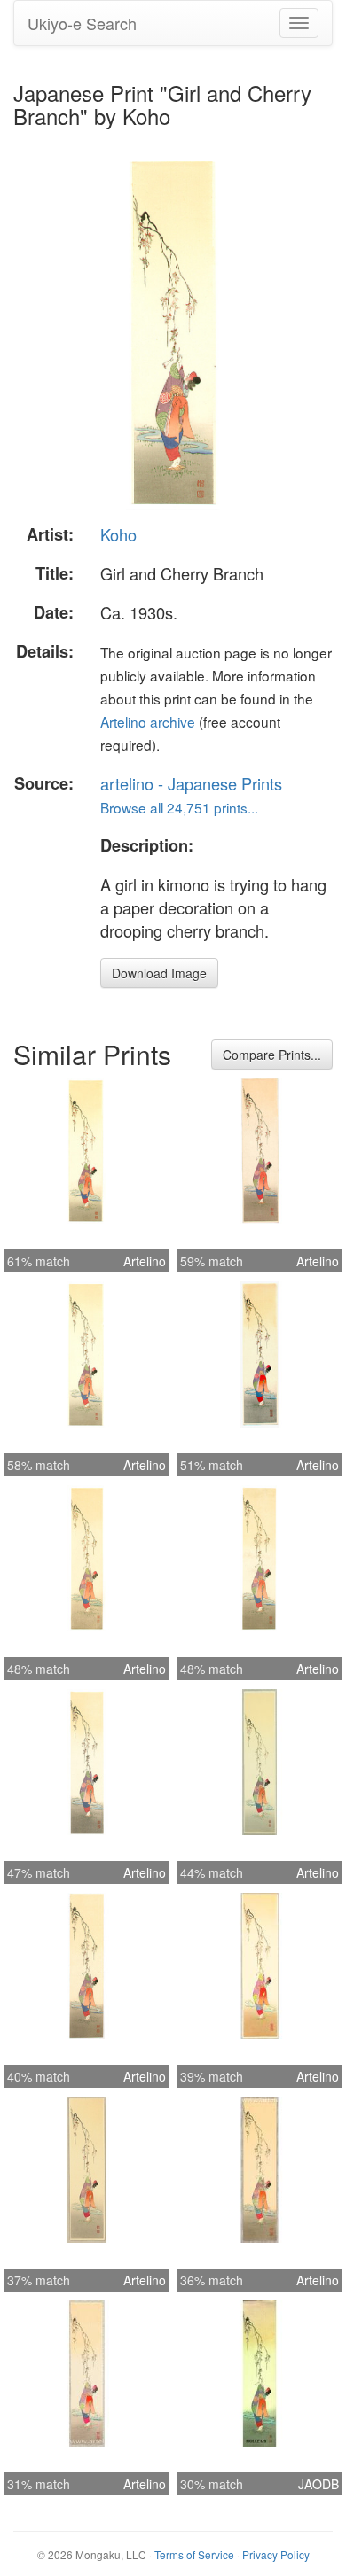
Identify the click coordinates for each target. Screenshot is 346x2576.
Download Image (159, 973)
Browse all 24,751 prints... (179, 807)
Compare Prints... (272, 1055)
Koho (118, 534)
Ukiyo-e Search (82, 23)
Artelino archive (148, 721)
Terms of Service (194, 2554)
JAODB (318, 2484)
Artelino (145, 1261)
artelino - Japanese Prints (191, 783)
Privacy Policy (276, 2554)
